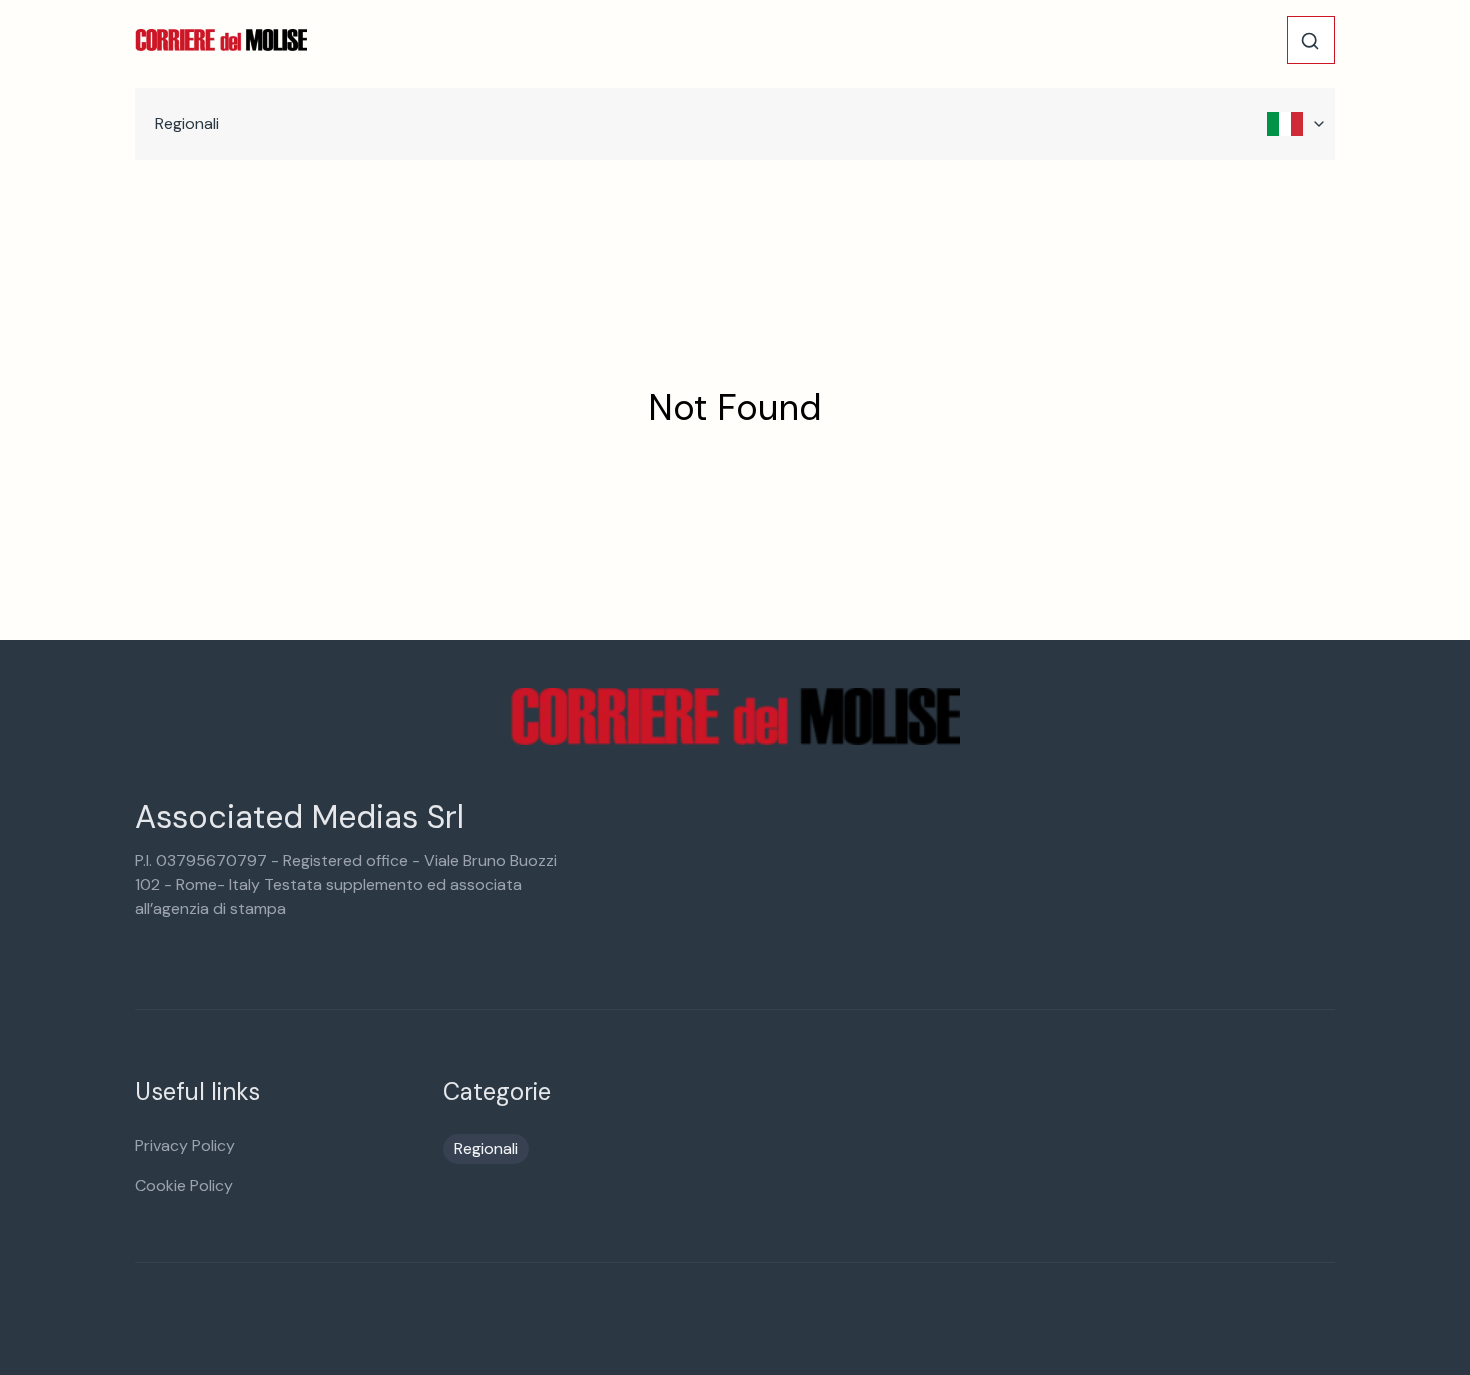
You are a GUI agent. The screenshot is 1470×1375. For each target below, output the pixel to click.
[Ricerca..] (1310, 41)
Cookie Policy (184, 1185)
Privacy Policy (185, 1145)
